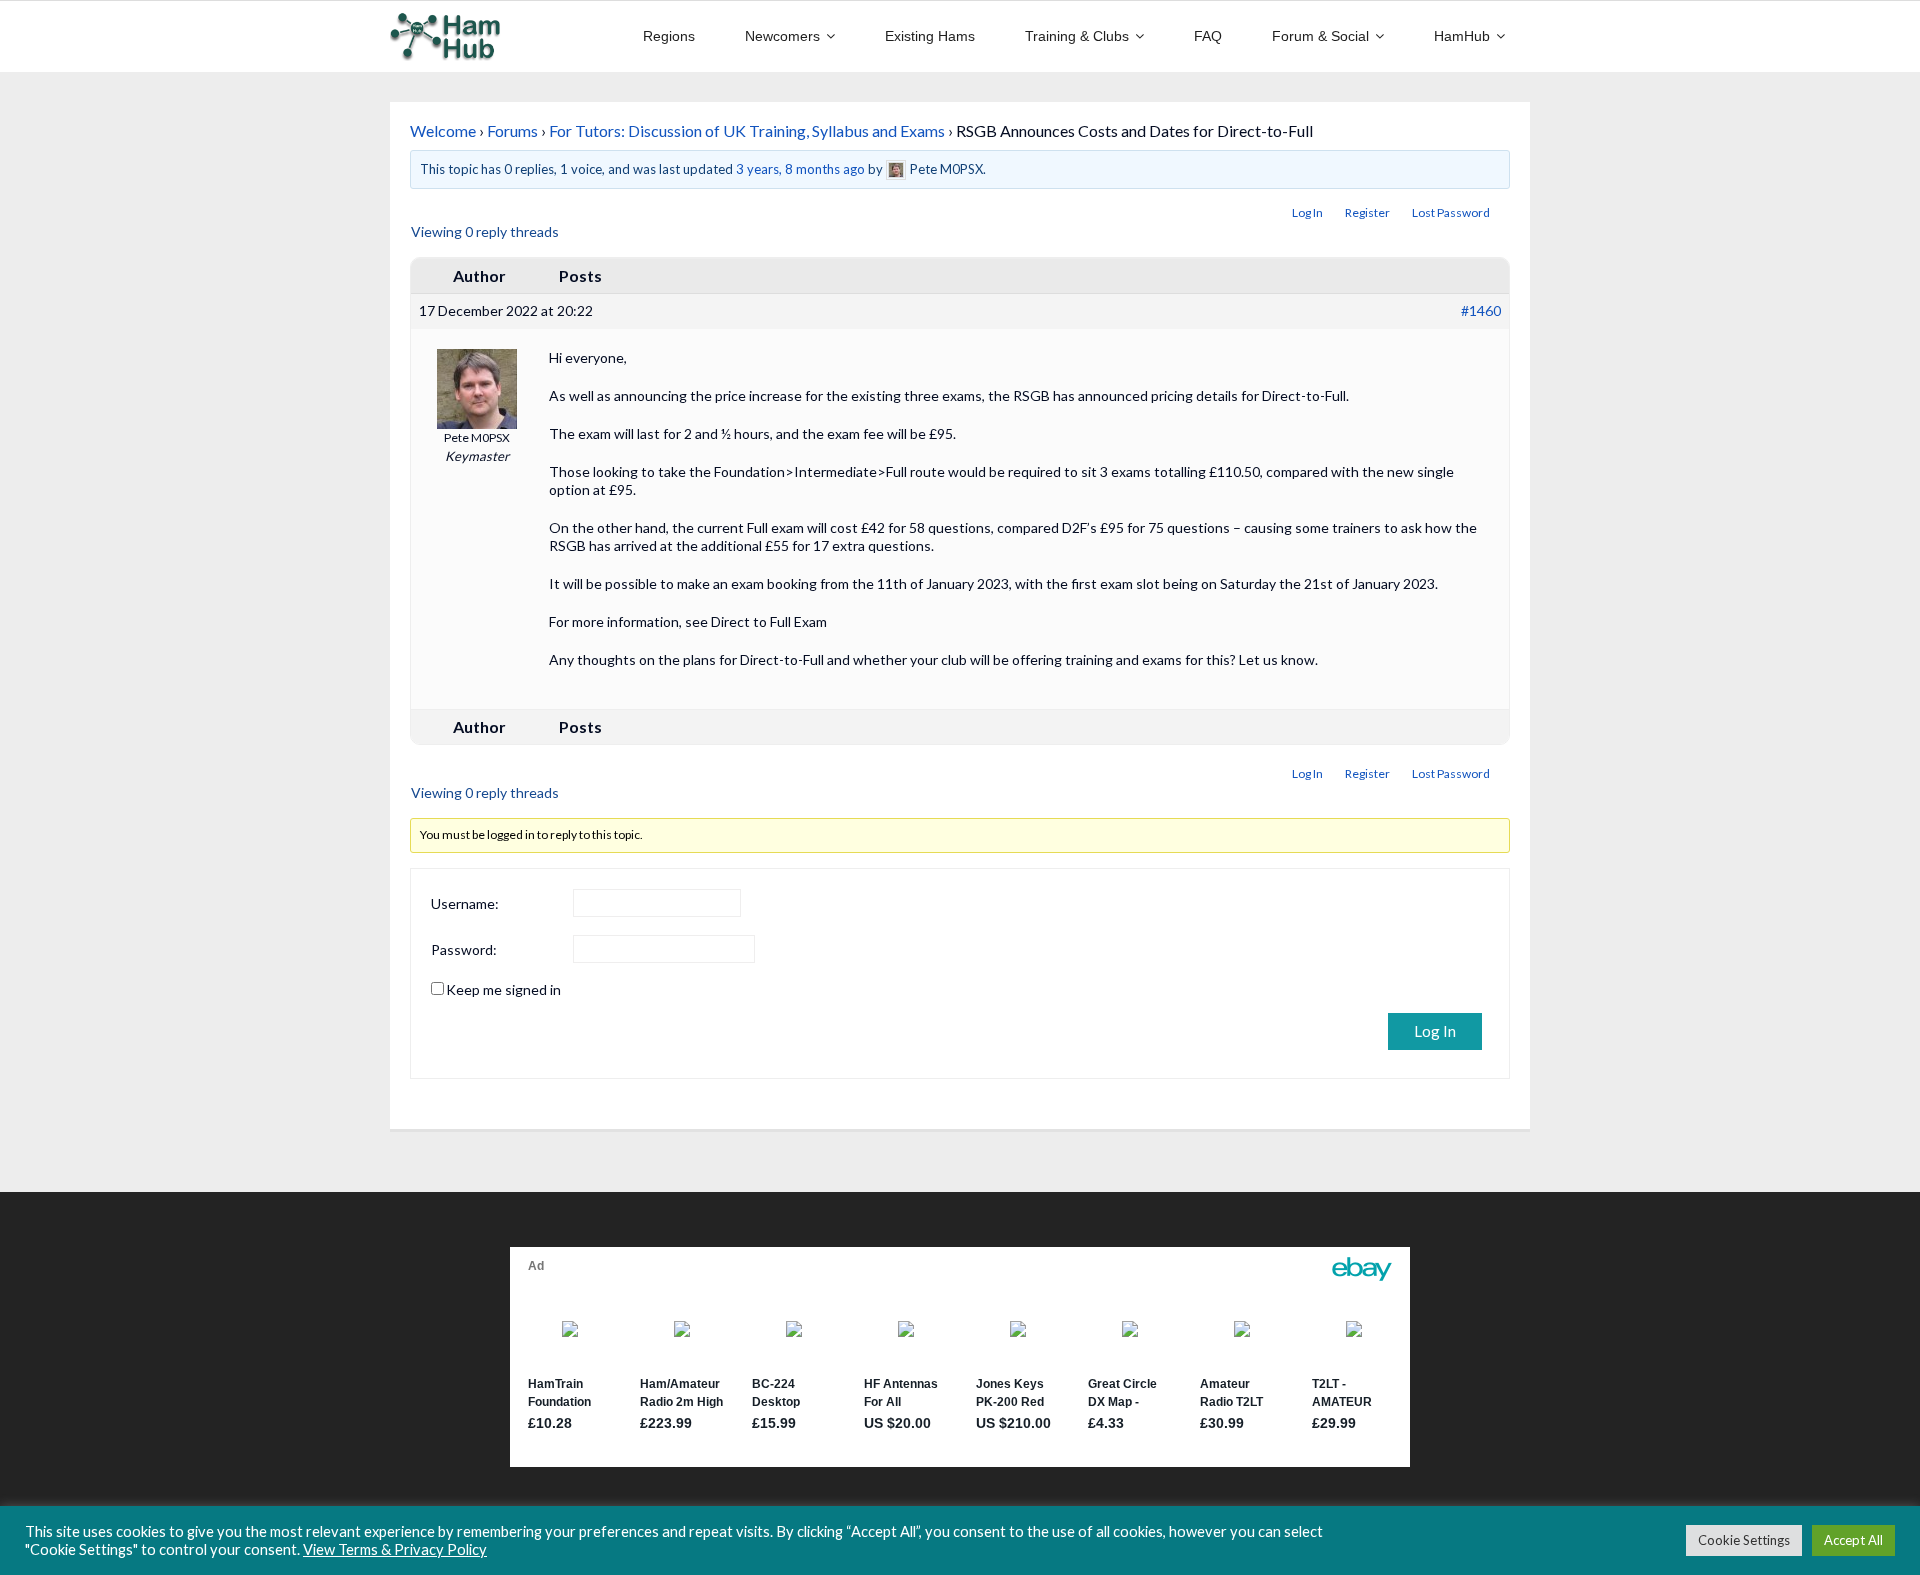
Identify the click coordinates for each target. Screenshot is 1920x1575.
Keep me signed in (503, 989)
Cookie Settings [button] (1744, 1540)
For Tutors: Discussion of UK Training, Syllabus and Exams (747, 130)
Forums (512, 130)
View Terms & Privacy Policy (395, 1549)
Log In (1307, 212)
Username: (465, 903)
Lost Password (1451, 212)
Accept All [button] (1853, 1540)
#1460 (1481, 310)
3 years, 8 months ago (800, 169)
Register (1367, 212)
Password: (464, 949)
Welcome (443, 130)
